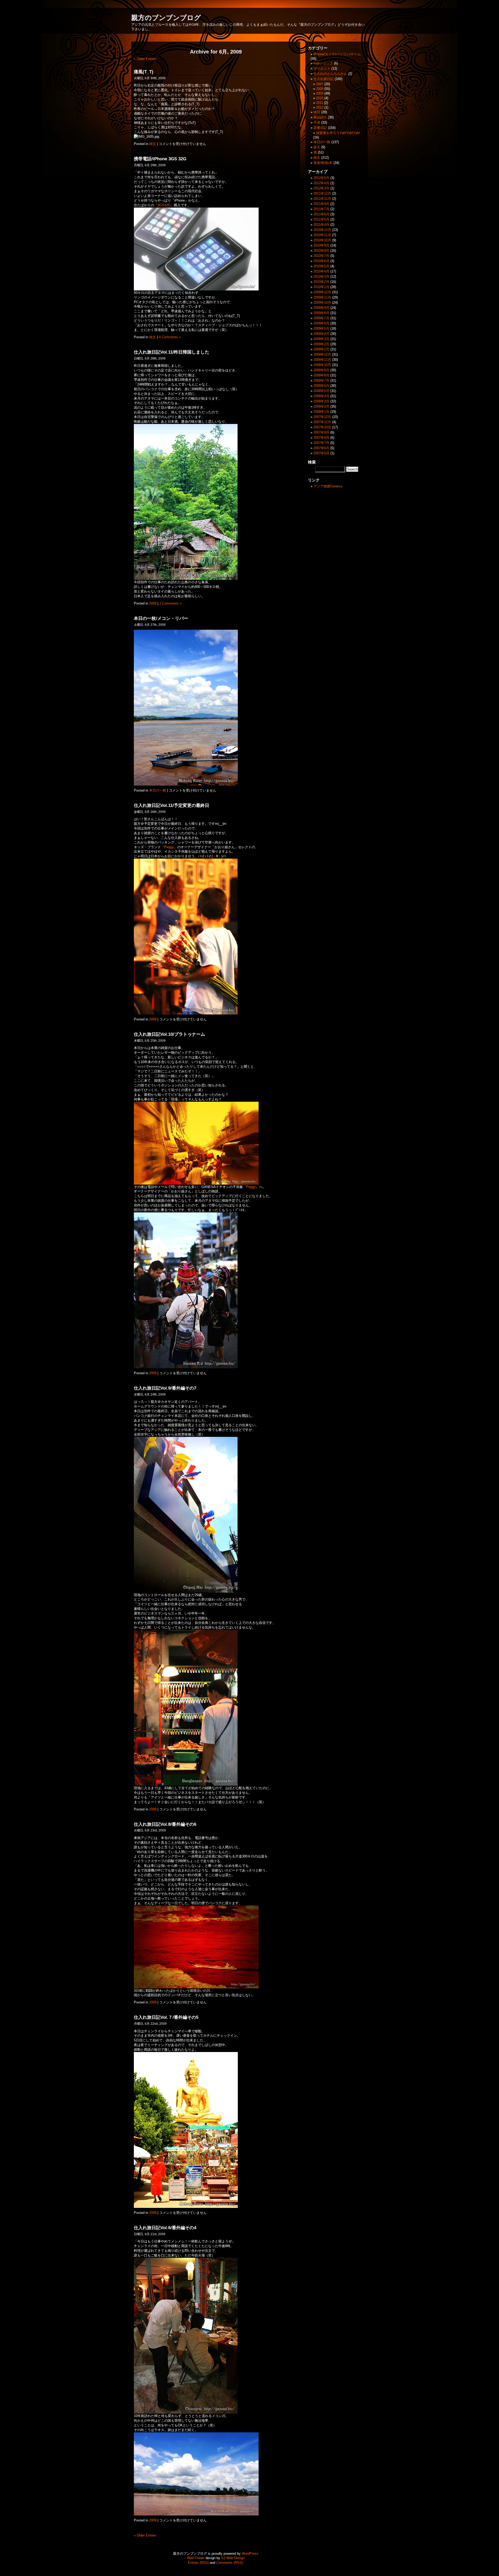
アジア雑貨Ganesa (328, 486)
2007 (320, 84)
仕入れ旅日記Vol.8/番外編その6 (165, 1824)
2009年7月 (321, 318)
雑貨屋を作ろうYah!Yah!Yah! (338, 133)
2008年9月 (321, 370)
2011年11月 (322, 199)
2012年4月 (321, 183)
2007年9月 (321, 432)
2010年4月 (321, 271)
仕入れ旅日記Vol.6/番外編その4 (165, 2228)
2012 (320, 107)
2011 (320, 103)
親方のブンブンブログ (166, 18)
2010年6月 (321, 261)
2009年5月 (321, 328)
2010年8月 (321, 251)
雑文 (153, 144)
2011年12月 (322, 193)
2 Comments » (170, 603)
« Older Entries (145, 59)
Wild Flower (196, 2558)
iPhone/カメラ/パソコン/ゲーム (337, 54)
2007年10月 (322, 427)
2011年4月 (321, 225)
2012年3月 (321, 188)
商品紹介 (320, 117)
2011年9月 (321, 204)
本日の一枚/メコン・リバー (161, 618)
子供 (317, 122)
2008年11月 (322, 360)
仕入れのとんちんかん (330, 74)
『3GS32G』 (164, 205)
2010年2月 (321, 282)
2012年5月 (321, 178)
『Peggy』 (169, 847)
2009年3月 (321, 339)
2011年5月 (321, 219)
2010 (320, 98)
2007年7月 (321, 443)
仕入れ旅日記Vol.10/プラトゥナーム (169, 1034)
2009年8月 (321, 313)
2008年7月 (321, 380)
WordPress (250, 2554)
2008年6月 (321, 386)
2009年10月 (322, 303)
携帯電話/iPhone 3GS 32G (160, 159)
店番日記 (320, 128)
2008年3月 (321, 401)
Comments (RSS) (229, 2563)
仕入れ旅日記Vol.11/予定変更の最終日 (172, 805)
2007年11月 (322, 422)
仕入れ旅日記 (324, 79)
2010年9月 (321, 245)
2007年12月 (322, 417)
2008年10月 (322, 365)
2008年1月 (321, 412)
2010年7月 (321, 256)
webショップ (323, 63)
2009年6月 (321, 323)
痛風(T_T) (144, 72)
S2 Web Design (233, 2558)
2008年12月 (322, 354)
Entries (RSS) (198, 2563)
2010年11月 (322, 235)
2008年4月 (321, 396)
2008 (320, 89)
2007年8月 (321, 438)
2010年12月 (322, 230)
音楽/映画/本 (323, 163)
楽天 (317, 147)
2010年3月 (321, 277)
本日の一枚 (158, 790)
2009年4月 (321, 334)
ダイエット (322, 68)
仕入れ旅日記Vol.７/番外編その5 (166, 2017)
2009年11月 (322, 297)
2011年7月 (321, 209)
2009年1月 (321, 349)
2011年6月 (321, 214)
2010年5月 (321, 266)
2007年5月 (321, 453)
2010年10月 (322, 240)
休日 (317, 112)
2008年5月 (321, 391)
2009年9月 (321, 308)
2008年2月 (321, 406)
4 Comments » (170, 337)
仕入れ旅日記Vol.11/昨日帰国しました (172, 352)
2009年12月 (322, 292)
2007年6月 (321, 448)
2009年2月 (321, 344)
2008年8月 (321, 375)
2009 (153, 603)
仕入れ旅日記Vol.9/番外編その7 (165, 1388)
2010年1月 (321, 287)
